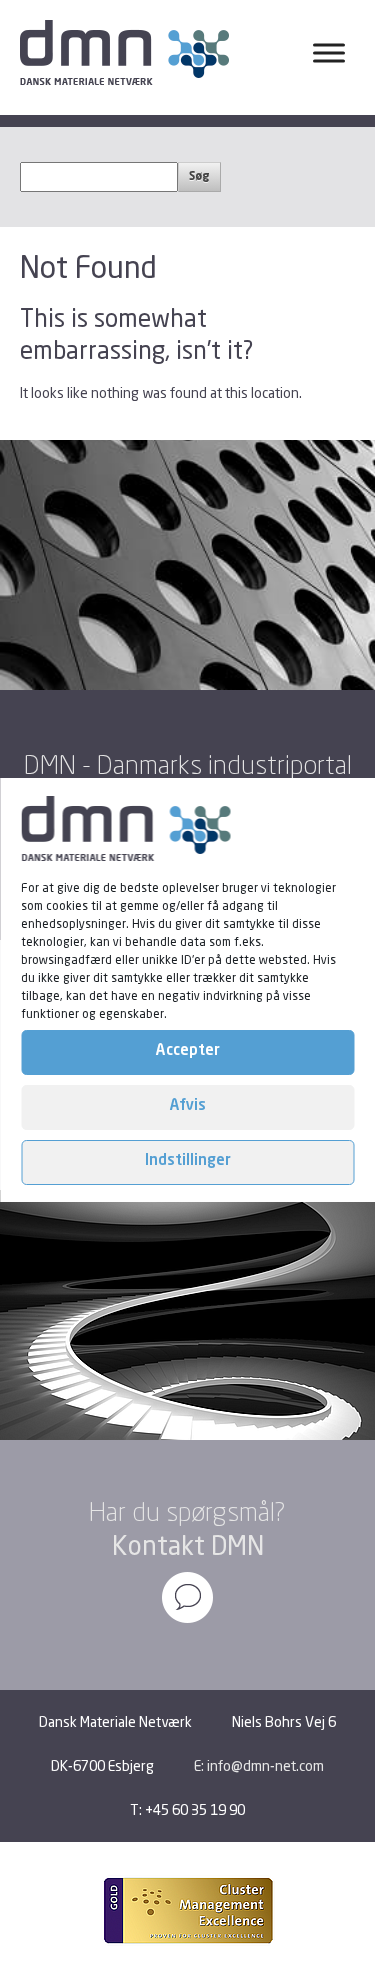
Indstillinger (188, 1161)
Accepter (188, 1051)
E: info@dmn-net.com (259, 1765)
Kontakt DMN (188, 1545)
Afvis (188, 1106)
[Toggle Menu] (329, 53)
